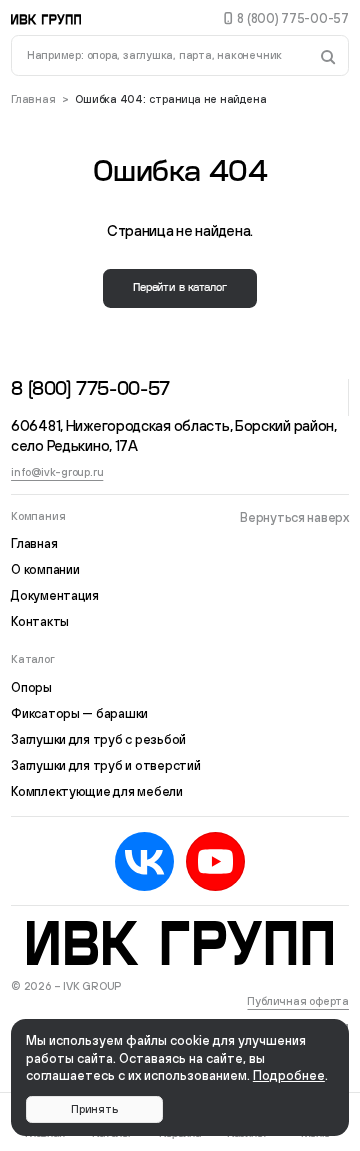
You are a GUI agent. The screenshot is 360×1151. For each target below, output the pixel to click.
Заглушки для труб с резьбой (98, 739)
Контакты (40, 621)
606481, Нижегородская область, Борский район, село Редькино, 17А (176, 435)
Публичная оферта (297, 1001)
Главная (33, 99)
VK (144, 861)
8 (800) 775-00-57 (293, 18)
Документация (55, 595)
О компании (45, 569)
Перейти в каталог (179, 288)
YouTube (215, 861)
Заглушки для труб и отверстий (106, 765)
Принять (94, 1109)
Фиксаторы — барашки (79, 713)
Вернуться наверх (294, 517)
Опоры (31, 687)
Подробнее (289, 1075)
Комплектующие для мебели (97, 791)
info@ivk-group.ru (57, 472)
